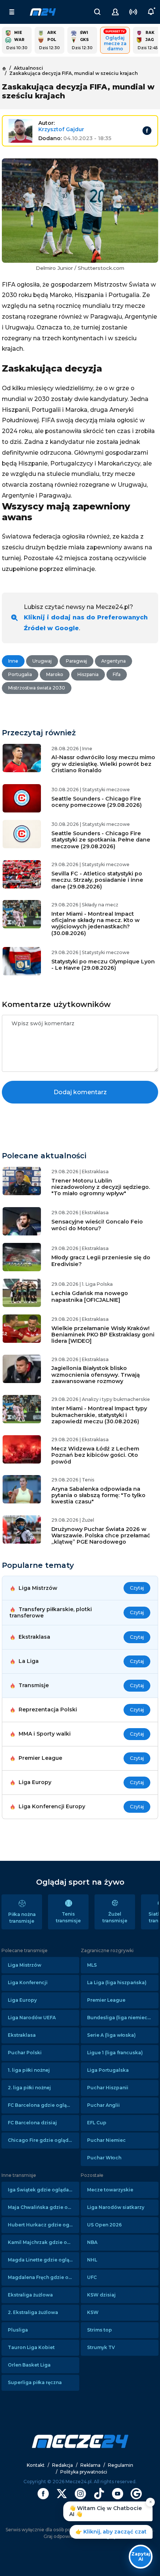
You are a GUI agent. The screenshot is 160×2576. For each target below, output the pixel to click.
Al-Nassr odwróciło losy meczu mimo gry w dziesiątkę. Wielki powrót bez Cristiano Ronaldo (103, 764)
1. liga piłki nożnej (29, 2070)
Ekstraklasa (22, 2035)
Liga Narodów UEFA (32, 2018)
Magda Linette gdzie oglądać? (44, 2260)
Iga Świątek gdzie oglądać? (41, 2190)
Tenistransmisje (68, 1917)
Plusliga (18, 2330)
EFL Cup (97, 2123)
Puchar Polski (25, 2053)
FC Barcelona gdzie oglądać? (43, 2105)
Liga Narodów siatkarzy (116, 2207)
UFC (92, 2277)
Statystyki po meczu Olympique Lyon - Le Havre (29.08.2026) (103, 965)
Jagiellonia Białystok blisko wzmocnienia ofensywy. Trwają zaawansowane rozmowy (96, 1375)
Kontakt (36, 2465)
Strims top (100, 2330)
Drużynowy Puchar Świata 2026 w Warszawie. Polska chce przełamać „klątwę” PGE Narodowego (101, 1536)
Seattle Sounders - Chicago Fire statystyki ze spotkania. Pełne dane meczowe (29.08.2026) (101, 840)
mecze (43, 12)
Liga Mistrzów (25, 1965)
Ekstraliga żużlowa (30, 2295)
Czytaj (137, 1588)
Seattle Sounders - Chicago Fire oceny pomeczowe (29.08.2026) (97, 802)
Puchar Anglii (103, 2105)
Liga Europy (22, 2000)
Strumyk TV (101, 2347)
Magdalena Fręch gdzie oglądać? (44, 2277)
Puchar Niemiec (106, 2140)
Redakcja (63, 2465)
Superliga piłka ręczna (35, 2382)
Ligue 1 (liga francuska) (115, 2053)
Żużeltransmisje (115, 1917)
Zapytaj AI (141, 2556)
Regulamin (121, 2465)
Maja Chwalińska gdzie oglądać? (44, 2207)
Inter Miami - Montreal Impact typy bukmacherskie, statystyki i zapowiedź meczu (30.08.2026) (99, 1415)
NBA (92, 2242)
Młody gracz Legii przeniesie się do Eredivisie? (101, 1261)
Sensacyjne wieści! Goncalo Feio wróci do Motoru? (97, 1225)
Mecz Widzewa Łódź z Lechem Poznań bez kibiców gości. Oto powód (95, 1455)
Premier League (106, 2000)
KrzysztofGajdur (61, 129)
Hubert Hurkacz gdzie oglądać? (44, 2225)
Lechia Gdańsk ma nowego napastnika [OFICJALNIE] (90, 1296)
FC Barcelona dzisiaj (32, 2123)
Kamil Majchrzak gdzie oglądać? (44, 2242)
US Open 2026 (104, 2225)
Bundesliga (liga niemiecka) (121, 2018)
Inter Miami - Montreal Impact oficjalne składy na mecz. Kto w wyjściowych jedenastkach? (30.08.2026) (95, 924)
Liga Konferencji (28, 1982)
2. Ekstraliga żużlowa (33, 2312)
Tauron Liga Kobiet (31, 2347)
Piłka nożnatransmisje (22, 1918)
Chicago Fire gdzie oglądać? (42, 2140)
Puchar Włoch (104, 2158)
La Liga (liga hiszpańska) (117, 1982)
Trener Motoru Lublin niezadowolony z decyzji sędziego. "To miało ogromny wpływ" (101, 1187)
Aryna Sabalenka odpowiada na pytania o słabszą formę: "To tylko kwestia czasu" (98, 1495)
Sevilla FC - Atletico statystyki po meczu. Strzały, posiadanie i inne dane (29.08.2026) (97, 880)
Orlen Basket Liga (29, 2365)
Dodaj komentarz (80, 1092)
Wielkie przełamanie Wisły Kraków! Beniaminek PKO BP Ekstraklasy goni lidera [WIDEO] (103, 1335)
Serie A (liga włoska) (111, 2035)
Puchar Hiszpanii (108, 2088)
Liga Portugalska (108, 2070)
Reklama (90, 2465)
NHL (92, 2260)
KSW (93, 2312)
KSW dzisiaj (101, 2295)
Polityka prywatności (84, 2472)
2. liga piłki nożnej (29, 2088)
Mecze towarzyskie (110, 2190)
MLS (92, 1965)
